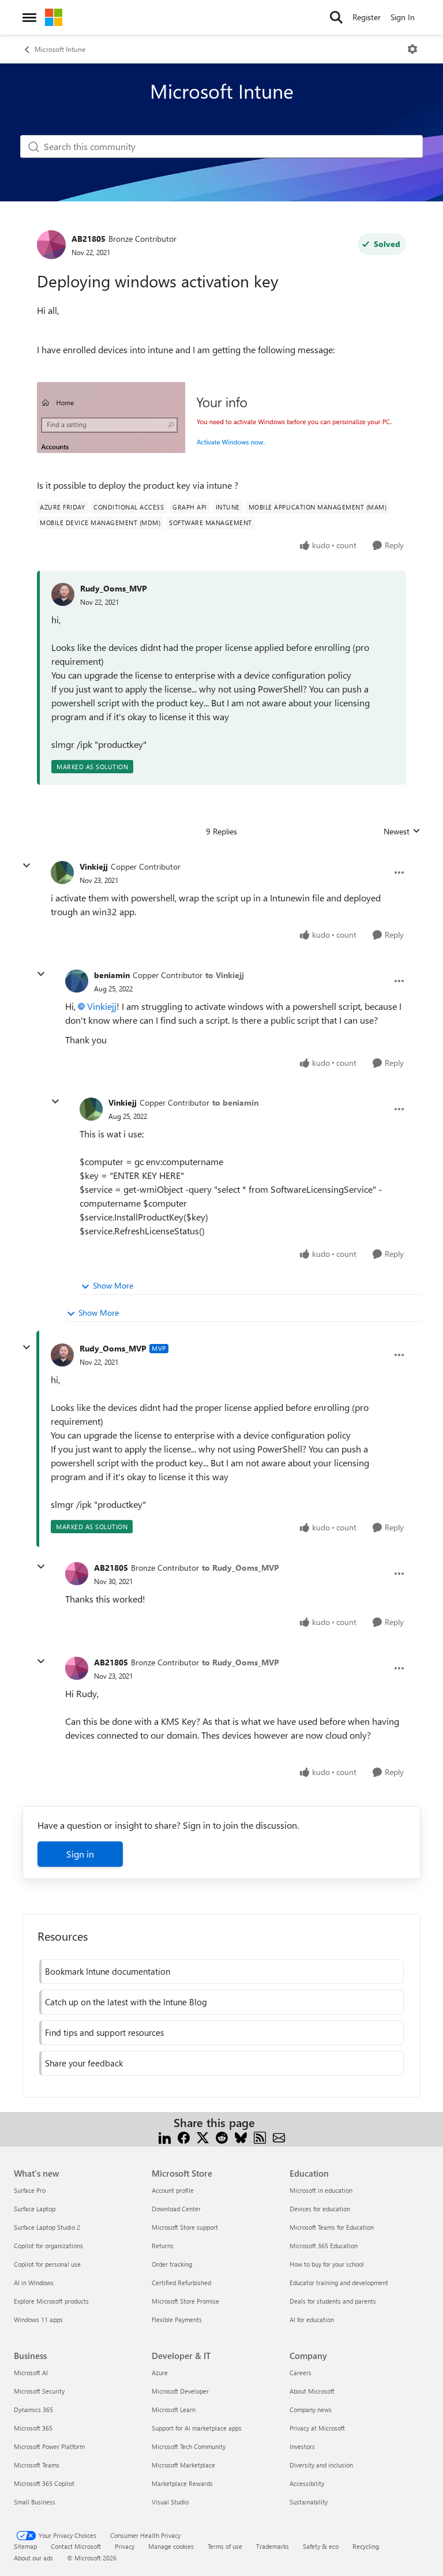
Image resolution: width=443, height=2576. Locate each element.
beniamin (112, 975)
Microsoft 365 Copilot (44, 2483)
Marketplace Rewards (182, 2483)
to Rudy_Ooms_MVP (241, 1568)
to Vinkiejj (225, 975)
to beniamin (235, 1102)
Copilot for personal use (47, 2264)
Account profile (173, 2190)
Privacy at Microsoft (317, 2428)
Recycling (366, 2546)
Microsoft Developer (180, 2391)
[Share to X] (203, 2137)
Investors (302, 2446)
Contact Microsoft (76, 2546)
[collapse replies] (27, 866)
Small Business (35, 2502)
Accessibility (307, 2483)
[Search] (336, 17)
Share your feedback (84, 2063)
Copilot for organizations (48, 2246)
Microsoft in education (321, 2190)
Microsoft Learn (174, 2410)
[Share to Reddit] (222, 2137)
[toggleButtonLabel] (412, 49)
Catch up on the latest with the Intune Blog (126, 2002)
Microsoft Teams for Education (332, 2227)
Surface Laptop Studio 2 (47, 2227)
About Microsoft (312, 2391)
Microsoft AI (31, 2373)
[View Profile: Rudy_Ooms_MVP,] (63, 594)
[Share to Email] (279, 2137)
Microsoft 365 (33, 2428)
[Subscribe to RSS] (260, 2137)
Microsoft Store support (185, 2227)
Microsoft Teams (37, 2465)
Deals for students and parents (333, 2301)
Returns (163, 2246)
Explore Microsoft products (51, 2301)
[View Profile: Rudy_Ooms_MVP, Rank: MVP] (62, 1355)
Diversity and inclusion (321, 2465)
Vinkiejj (94, 866)
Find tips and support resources (104, 2032)
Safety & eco (321, 2546)
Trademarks (273, 2546)
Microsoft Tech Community (189, 2446)
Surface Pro (30, 2190)
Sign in (80, 1854)
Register (367, 17)
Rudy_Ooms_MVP (114, 588)
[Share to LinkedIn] (165, 2137)
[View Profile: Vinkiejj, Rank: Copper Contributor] (62, 873)
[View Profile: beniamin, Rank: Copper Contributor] (77, 981)
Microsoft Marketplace (183, 2465)
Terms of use (225, 2546)
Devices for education (320, 2209)
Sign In (403, 17)
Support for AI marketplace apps (197, 2428)
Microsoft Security (39, 2391)
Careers (301, 2373)
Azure (160, 2373)
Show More (113, 1285)
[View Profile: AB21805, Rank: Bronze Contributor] (51, 245)
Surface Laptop (35, 2209)
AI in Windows (34, 2283)
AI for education (312, 2319)
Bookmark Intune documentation (108, 1971)
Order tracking (172, 2264)
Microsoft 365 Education (324, 2246)
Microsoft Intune (60, 49)
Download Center (176, 2209)
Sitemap (25, 2546)
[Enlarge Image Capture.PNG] (221, 418)
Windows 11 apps (38, 2319)
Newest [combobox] (402, 832)
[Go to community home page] (54, 17)
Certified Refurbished (181, 2283)
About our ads (33, 2558)
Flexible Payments (177, 2319)
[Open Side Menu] (29, 17)
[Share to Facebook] (184, 2137)
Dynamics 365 (33, 2410)
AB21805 (89, 239)
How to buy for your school (327, 2264)
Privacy (125, 2546)
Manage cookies (171, 2546)
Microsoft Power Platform (49, 2446)
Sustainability (309, 2502)
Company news (311, 2410)
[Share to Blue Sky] (241, 2137)
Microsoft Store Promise (185, 2301)
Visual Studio (170, 2502)
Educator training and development (339, 2283)
